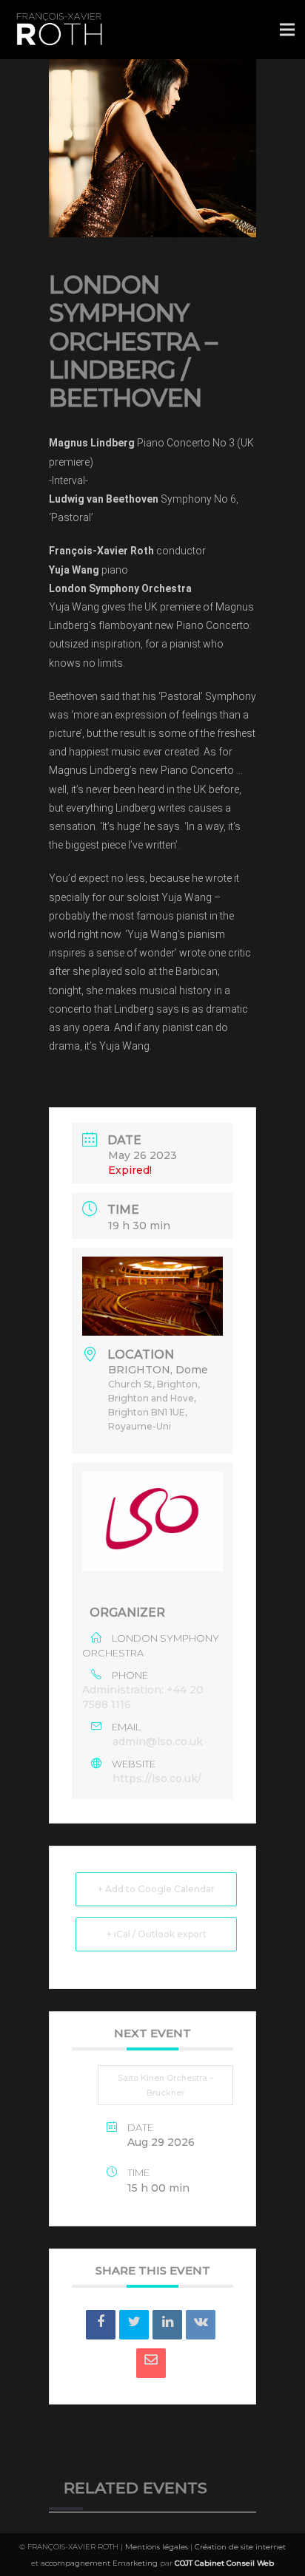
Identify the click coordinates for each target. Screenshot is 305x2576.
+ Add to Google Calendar (156, 1889)
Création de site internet (240, 2547)
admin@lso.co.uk (158, 1741)
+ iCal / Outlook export (157, 1934)
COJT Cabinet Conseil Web (224, 2563)
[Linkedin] (167, 2325)
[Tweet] (134, 2325)
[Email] (151, 2363)
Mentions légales (157, 2547)
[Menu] (287, 30)
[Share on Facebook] (101, 2325)
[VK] (201, 2325)
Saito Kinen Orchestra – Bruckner (166, 2085)
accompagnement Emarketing (99, 2563)
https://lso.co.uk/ (157, 1778)
